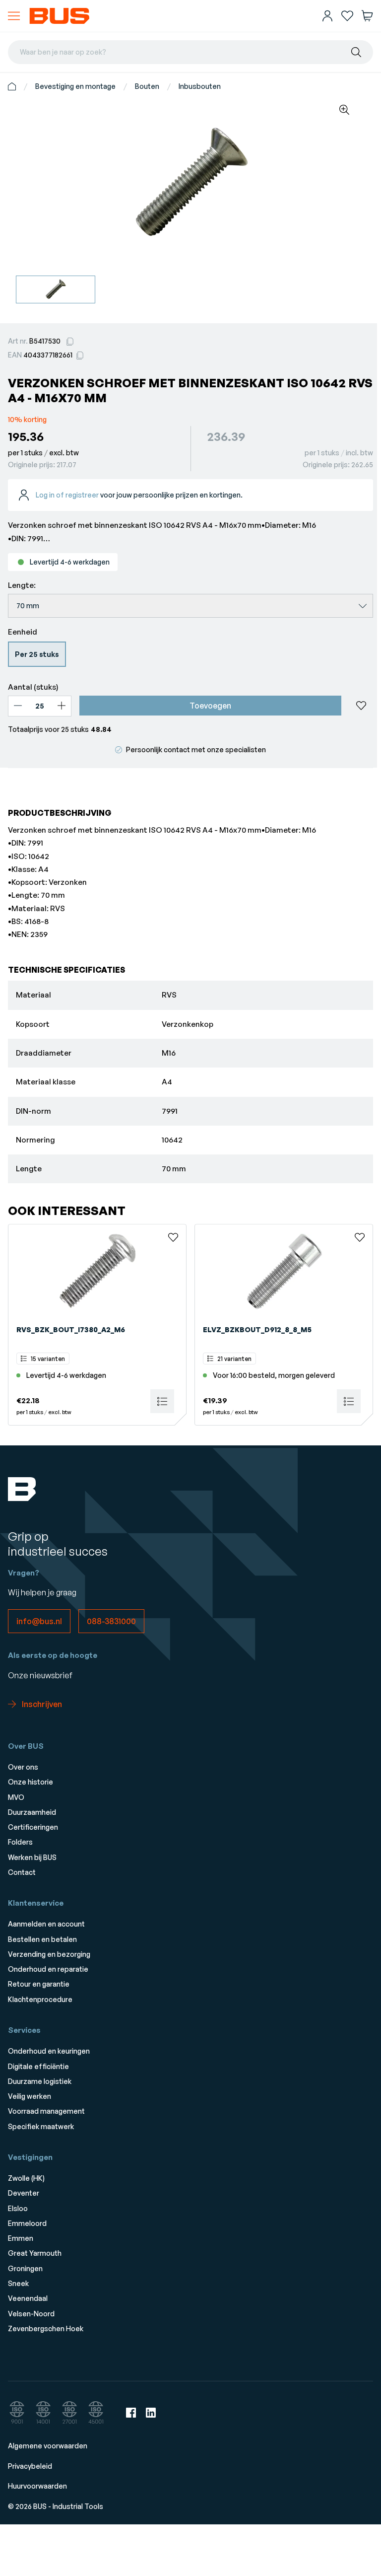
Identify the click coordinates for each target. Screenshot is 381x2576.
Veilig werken (30, 2096)
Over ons (23, 1767)
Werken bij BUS (32, 1857)
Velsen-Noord (31, 2314)
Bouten (147, 86)
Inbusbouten (200, 86)
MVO (16, 1797)
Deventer (24, 2193)
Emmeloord (27, 2223)
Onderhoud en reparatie (48, 1969)
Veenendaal (28, 2298)
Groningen (25, 2268)
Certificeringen (33, 1827)
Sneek (18, 2283)
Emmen (21, 2238)
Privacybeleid (30, 2466)
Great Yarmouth (35, 2253)
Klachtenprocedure (40, 1999)
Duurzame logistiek (40, 2081)
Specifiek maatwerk (41, 2126)
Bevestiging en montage (75, 86)
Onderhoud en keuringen (49, 2051)
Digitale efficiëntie (38, 2066)
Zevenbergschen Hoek (46, 2328)
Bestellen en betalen (42, 1939)
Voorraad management (46, 2111)
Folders (20, 1842)
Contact (22, 1872)
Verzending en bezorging (49, 1954)
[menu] (14, 16)
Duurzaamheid (32, 1812)
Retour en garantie (39, 1984)
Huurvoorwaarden (37, 2486)
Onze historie (31, 1782)
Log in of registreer (67, 495)
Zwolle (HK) (26, 2178)
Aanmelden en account (46, 1924)
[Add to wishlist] (361, 706)
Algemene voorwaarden (48, 2446)
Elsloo (18, 2208)
